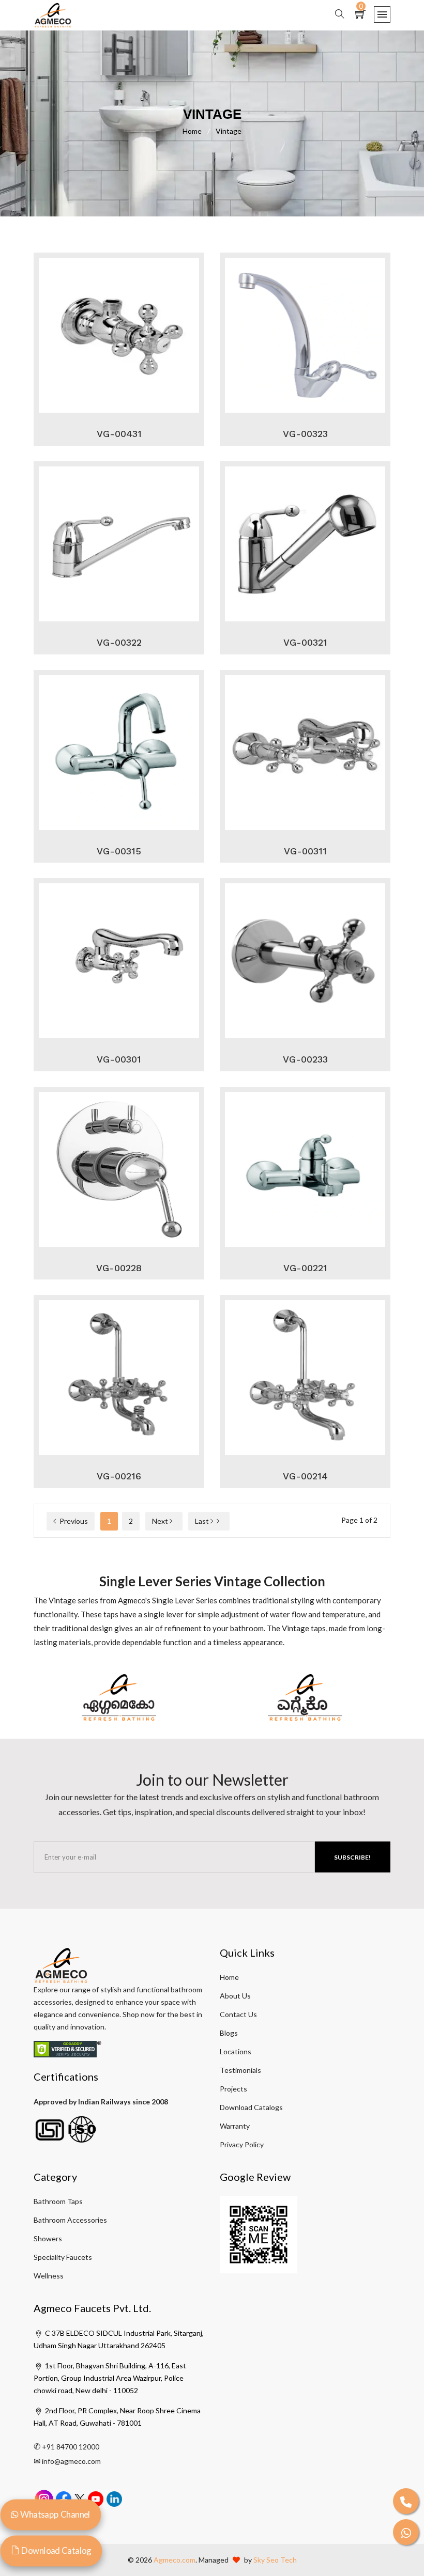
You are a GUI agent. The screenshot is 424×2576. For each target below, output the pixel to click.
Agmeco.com (175, 2560)
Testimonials (240, 2070)
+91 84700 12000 (71, 2447)
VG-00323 (305, 434)
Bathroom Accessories (70, 2220)
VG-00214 (305, 1476)
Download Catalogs (251, 2107)
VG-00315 (119, 851)
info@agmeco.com (71, 2461)
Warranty (235, 2126)
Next (161, 1521)
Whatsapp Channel (54, 2514)
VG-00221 (305, 1268)
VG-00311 (305, 851)
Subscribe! (352, 1857)
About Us (235, 1996)
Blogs (229, 2033)
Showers (48, 2238)
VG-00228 (119, 1268)
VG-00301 (119, 1059)
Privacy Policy (242, 2144)
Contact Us (238, 2014)
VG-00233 (305, 1059)
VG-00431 (119, 434)
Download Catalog (55, 2550)
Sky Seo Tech (275, 2560)
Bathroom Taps (58, 2201)
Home (196, 131)
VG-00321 (305, 642)
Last (203, 1521)
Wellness (49, 2276)
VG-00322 (119, 642)
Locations (236, 2051)
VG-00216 (119, 1476)
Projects (233, 2089)
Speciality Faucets (63, 2257)
